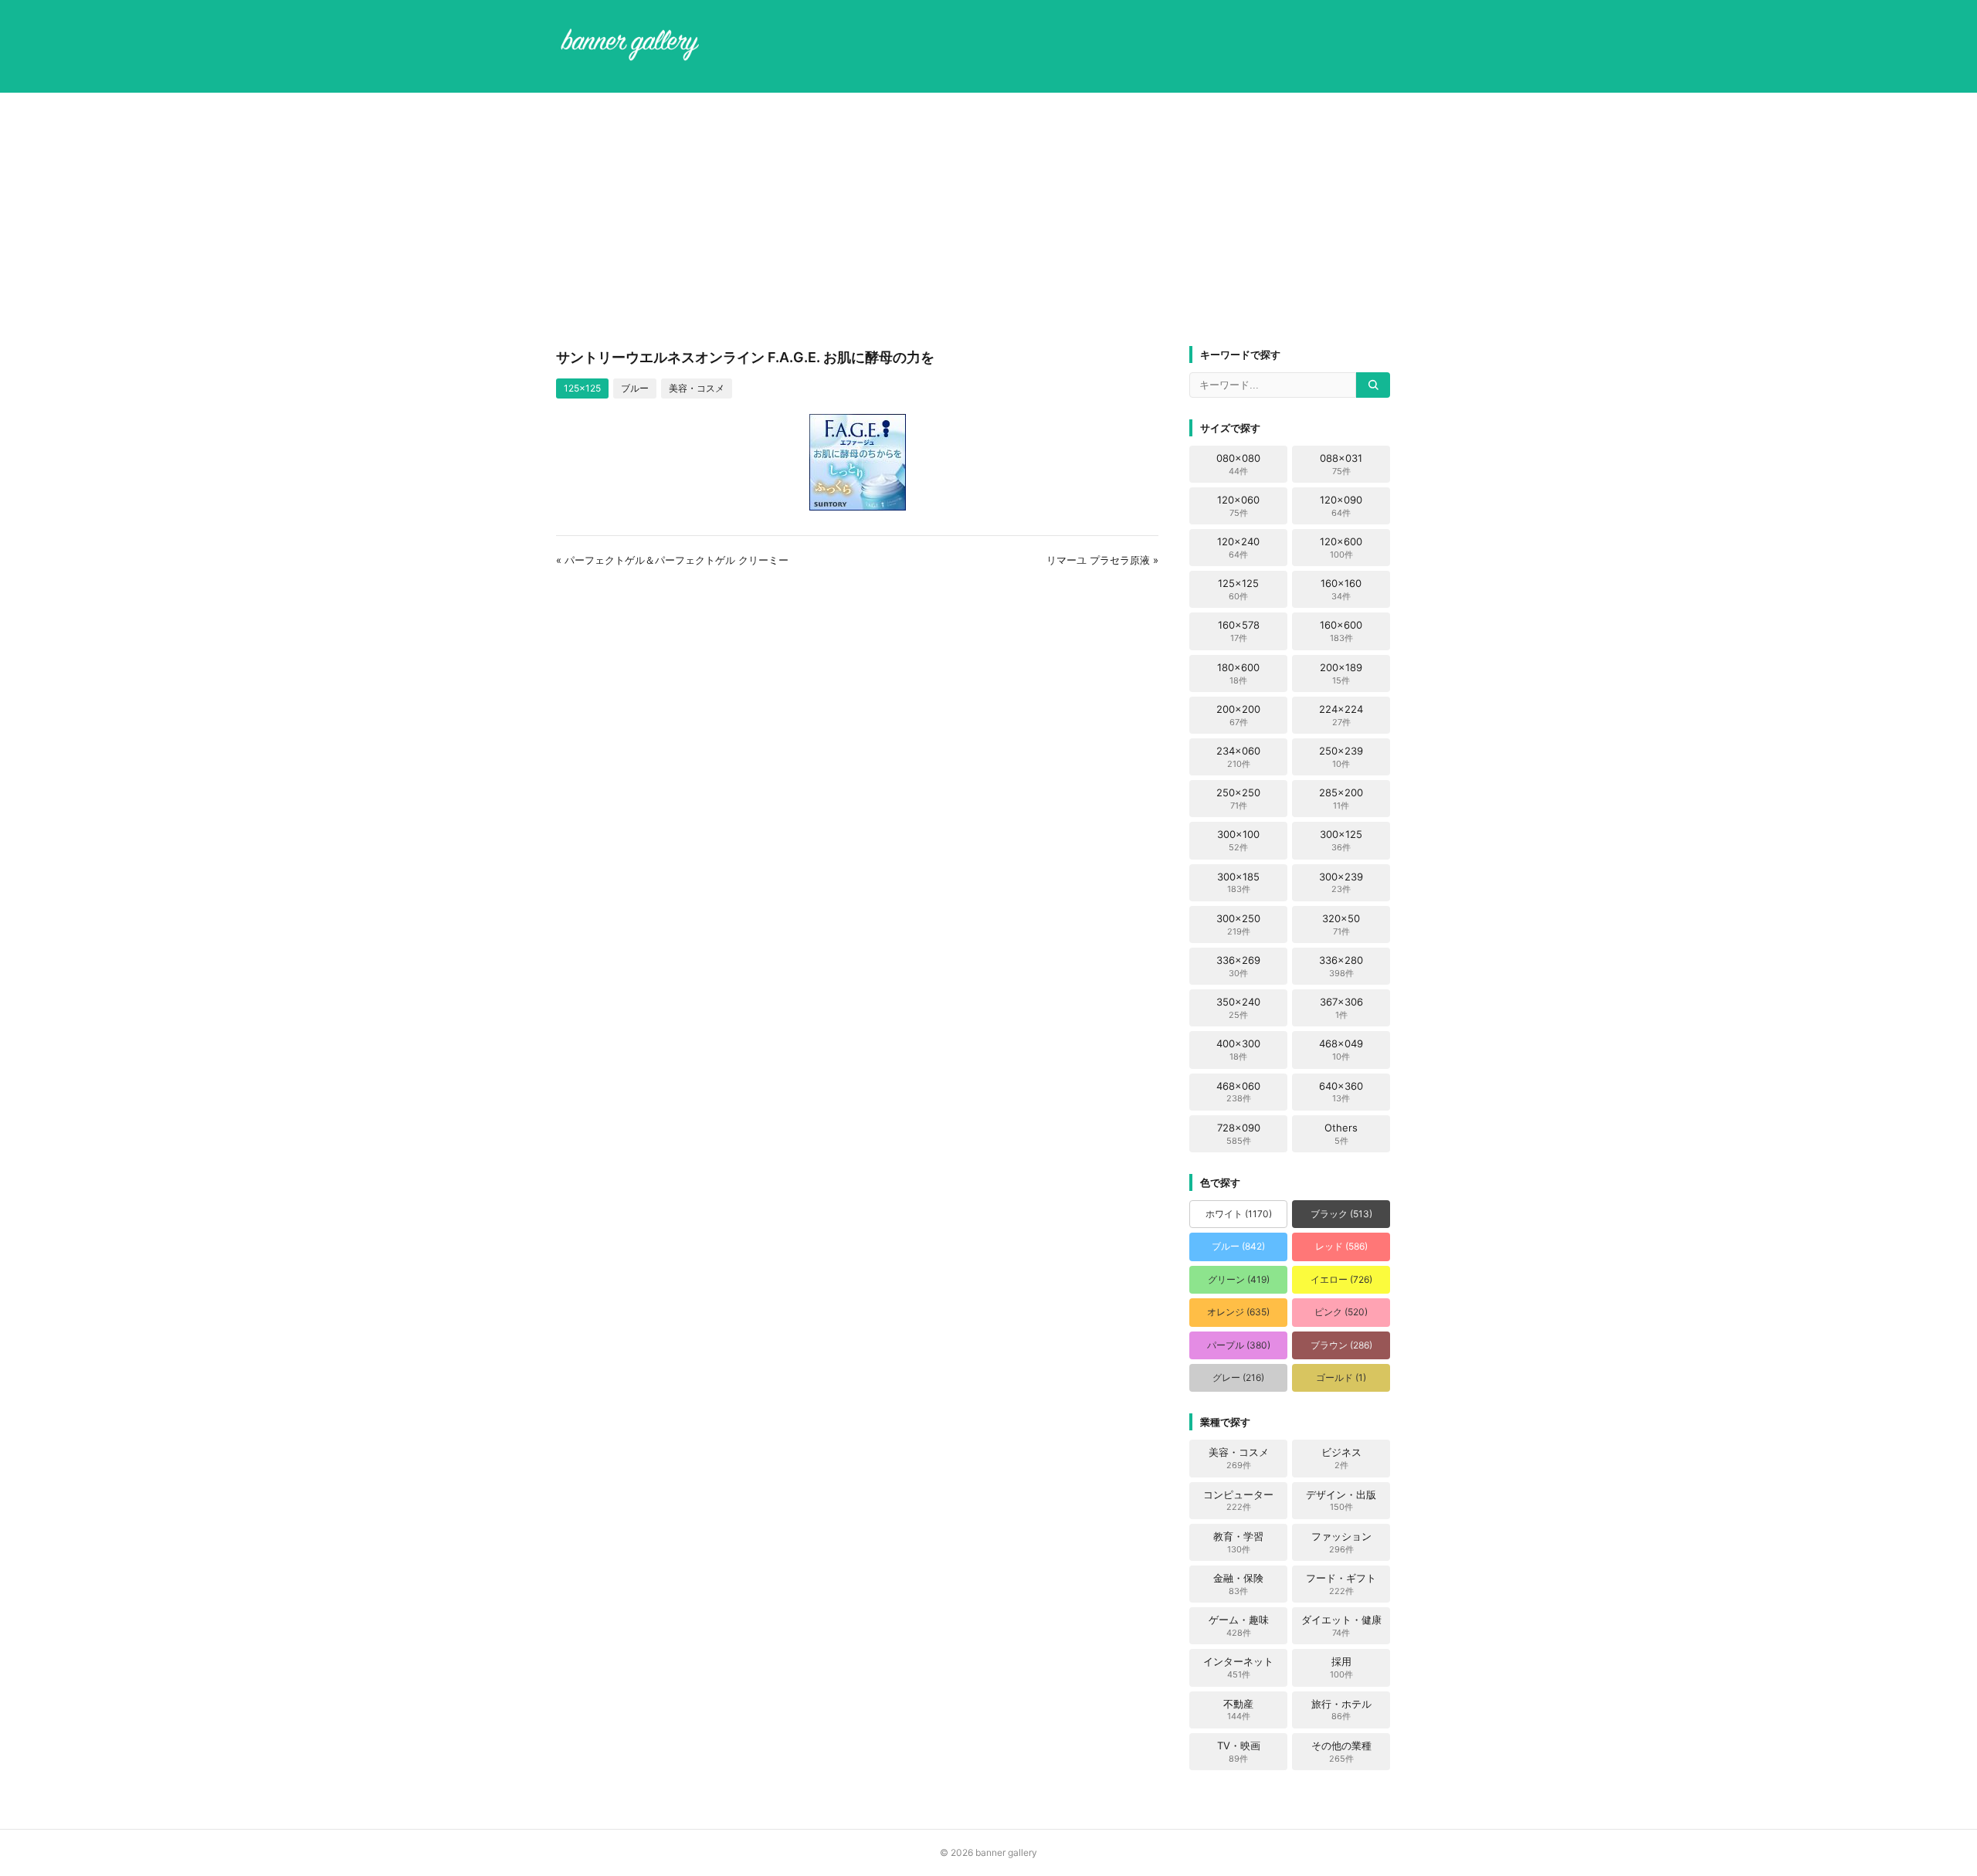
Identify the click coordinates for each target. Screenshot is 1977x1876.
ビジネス (1341, 1458)
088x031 (1341, 464)
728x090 (1239, 1134)
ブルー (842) (1238, 1246)
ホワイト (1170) (1239, 1214)
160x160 (1341, 589)
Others (1341, 1134)
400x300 (1238, 1050)
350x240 (1238, 1008)
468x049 (1341, 1050)
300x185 (1238, 883)
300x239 (1341, 883)
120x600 (1341, 548)
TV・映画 (1239, 1752)
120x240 (1238, 548)
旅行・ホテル (1341, 1710)
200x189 (1341, 673)
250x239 (1341, 757)
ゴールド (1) (1341, 1377)
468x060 (1238, 1092)
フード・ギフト (1341, 1584)
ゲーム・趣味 (1239, 1626)
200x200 (1238, 715)
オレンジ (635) (1238, 1312)
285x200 (1341, 799)
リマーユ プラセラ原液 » (1102, 560)
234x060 (1238, 757)
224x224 (1341, 715)
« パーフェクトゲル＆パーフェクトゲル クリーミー (672, 560)
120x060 (1238, 506)
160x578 (1239, 631)
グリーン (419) (1239, 1279)
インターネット (1238, 1667)
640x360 (1341, 1092)
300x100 (1238, 840)
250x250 (1238, 799)
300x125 (1341, 840)
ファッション (1341, 1542)
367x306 (1341, 1008)
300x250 (1238, 924)
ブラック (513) (1341, 1214)
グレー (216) (1238, 1377)
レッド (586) (1341, 1246)
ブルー (635, 388)
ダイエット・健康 (1341, 1626)
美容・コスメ (697, 388)
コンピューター (1238, 1501)
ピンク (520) (1341, 1312)
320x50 (1341, 924)
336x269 (1238, 966)
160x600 (1341, 631)
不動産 (1238, 1710)
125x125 (582, 388)
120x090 (1341, 506)
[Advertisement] (988, 219)
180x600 (1238, 673)
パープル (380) (1239, 1345)
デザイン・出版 (1341, 1501)
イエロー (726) (1341, 1279)
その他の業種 (1341, 1752)
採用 (1341, 1667)
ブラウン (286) (1341, 1345)
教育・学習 (1238, 1542)
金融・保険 (1238, 1584)
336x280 (1341, 966)
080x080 (1238, 464)
